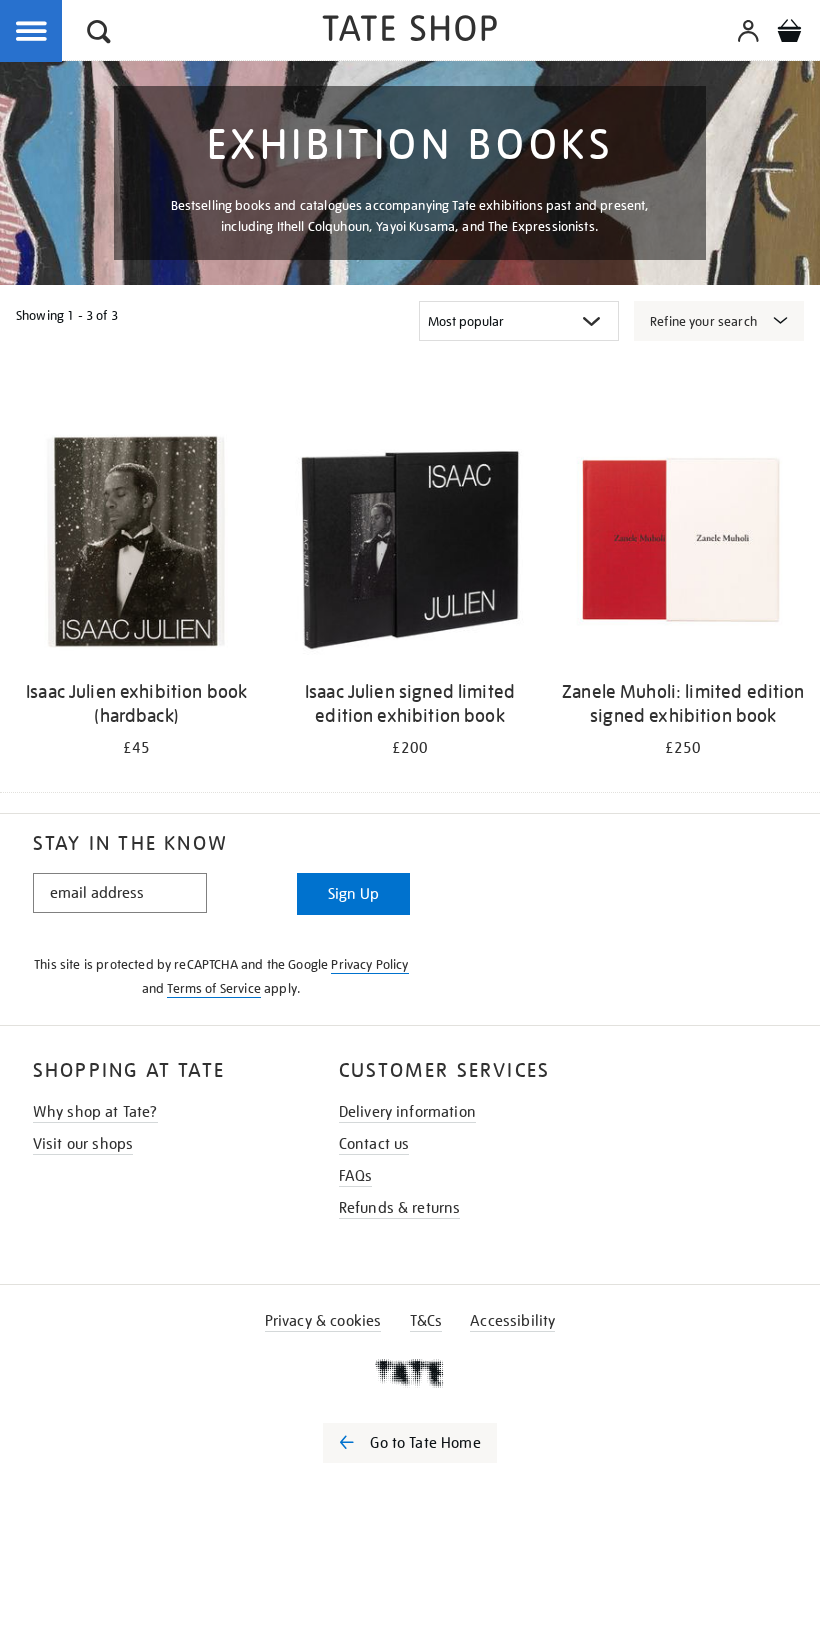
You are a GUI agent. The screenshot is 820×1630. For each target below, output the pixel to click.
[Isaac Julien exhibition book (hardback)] (136, 545)
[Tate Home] (410, 1373)
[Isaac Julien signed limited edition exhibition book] (409, 545)
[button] (99, 34)
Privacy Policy (369, 964)
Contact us (374, 1144)
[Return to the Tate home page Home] (410, 31)
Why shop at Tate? (95, 1112)
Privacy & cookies (323, 1321)
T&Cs (426, 1321)
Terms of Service (214, 988)
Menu (32, 32)
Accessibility (512, 1321)
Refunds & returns (400, 1208)
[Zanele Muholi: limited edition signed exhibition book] (683, 545)
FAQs (356, 1176)
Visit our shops (83, 1144)
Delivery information (407, 1112)
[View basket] (789, 34)
